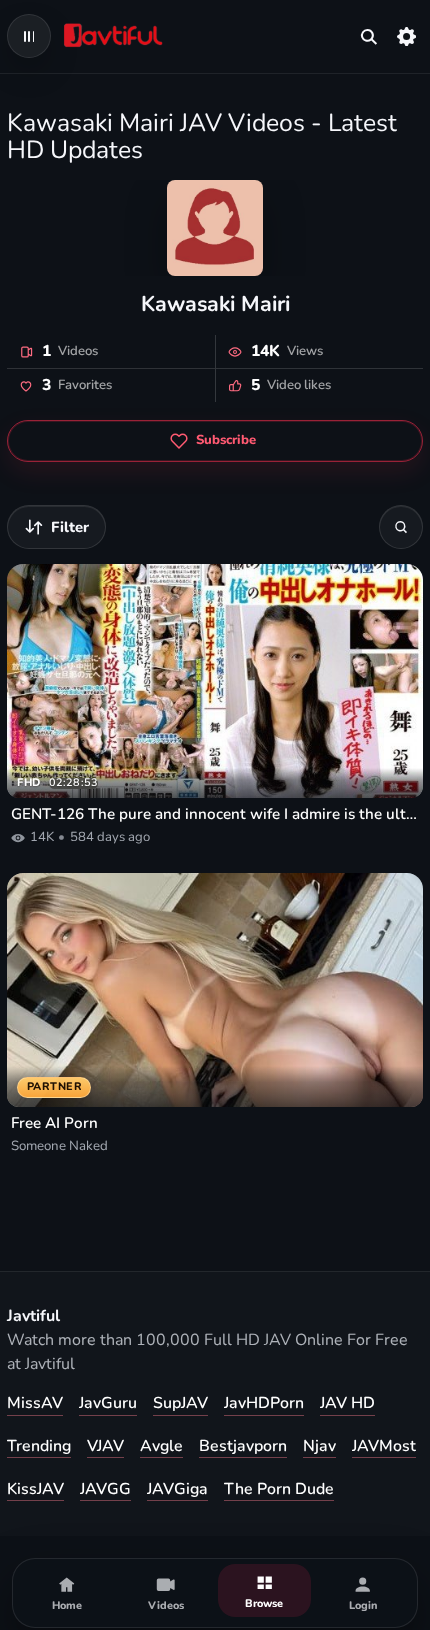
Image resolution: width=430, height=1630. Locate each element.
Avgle (161, 1446)
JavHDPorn (264, 1403)
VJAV (105, 1446)
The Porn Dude (279, 1489)
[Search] (401, 527)
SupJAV (180, 1403)
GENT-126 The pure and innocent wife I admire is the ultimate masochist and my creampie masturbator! (215, 814)
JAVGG (105, 1489)
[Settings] (407, 36)
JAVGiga (177, 1489)
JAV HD (347, 1403)
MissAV (35, 1403)
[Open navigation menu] (29, 36)
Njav (319, 1446)
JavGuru (108, 1403)
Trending (39, 1446)
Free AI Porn (54, 1123)
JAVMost (384, 1446)
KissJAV (35, 1489)
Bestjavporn (243, 1446)
